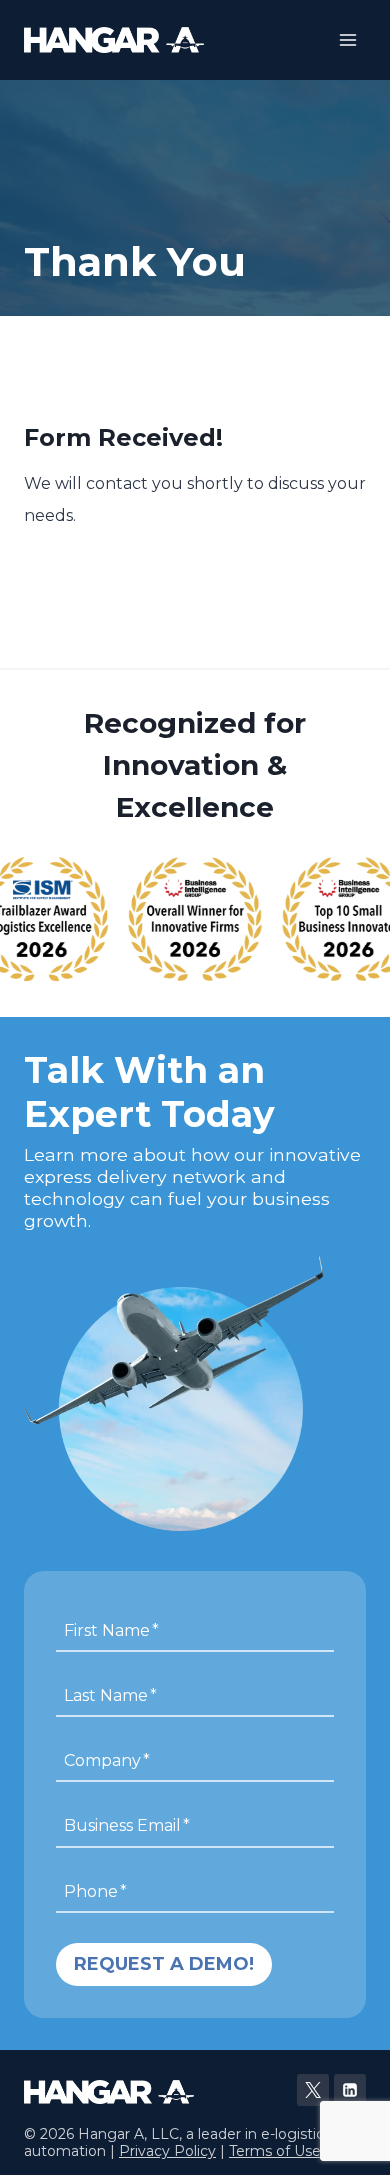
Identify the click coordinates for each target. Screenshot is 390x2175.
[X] (313, 2090)
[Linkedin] (350, 2090)
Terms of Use (275, 2151)
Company (107, 1760)
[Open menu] (347, 39)
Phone (95, 1890)
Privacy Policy (167, 2151)
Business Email (127, 1825)
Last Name (110, 1694)
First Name (111, 1629)
